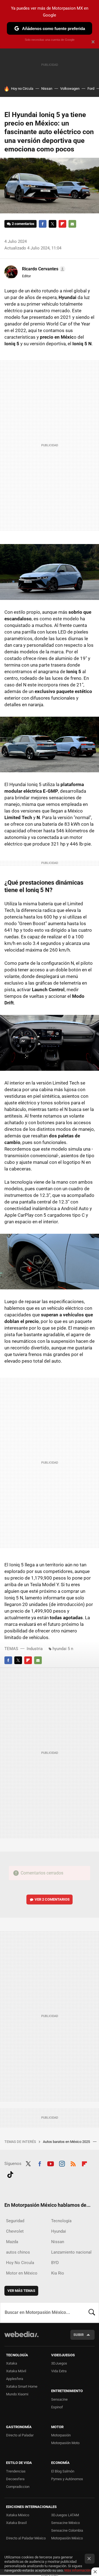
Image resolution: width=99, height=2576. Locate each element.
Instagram (62, 2163)
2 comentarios (23, 224)
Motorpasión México (67, 2538)
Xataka (12, 2363)
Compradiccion (18, 2487)
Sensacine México (65, 2523)
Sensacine (59, 2399)
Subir (79, 2335)
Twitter (53, 224)
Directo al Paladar (20, 2435)
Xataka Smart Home (22, 2386)
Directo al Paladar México (26, 2538)
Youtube (51, 2163)
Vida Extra (59, 2371)
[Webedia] (21, 2338)
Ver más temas (21, 2291)
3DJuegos (59, 2363)
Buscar (92, 2313)
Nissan (47, 89)
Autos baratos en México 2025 (67, 2142)
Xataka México (18, 2515)
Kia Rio (58, 2273)
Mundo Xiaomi (17, 2394)
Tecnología (61, 2221)
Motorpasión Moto (65, 2443)
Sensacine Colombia (67, 2530)
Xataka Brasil (16, 2523)
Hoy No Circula (20, 2263)
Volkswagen (70, 89)
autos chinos (18, 2252)
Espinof (57, 2407)
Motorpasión (61, 2435)
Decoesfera (15, 2479)
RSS (73, 2163)
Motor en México (22, 2273)
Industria (35, 1649)
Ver (52, 1899)
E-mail (72, 224)
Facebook (43, 224)
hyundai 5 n (63, 1649)
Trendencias (16, 2471)
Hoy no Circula (22, 89)
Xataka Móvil (16, 2371)
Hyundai (59, 2231)
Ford (91, 89)
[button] (43, 269)
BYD (55, 2263)
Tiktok (10, 2174)
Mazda (12, 2242)
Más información (78, 2570)
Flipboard (62, 224)
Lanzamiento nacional (71, 2252)
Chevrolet (15, 2231)
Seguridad (15, 2221)
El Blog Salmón (63, 2471)
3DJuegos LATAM (65, 2515)
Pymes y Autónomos (67, 2479)
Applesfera (15, 2379)
